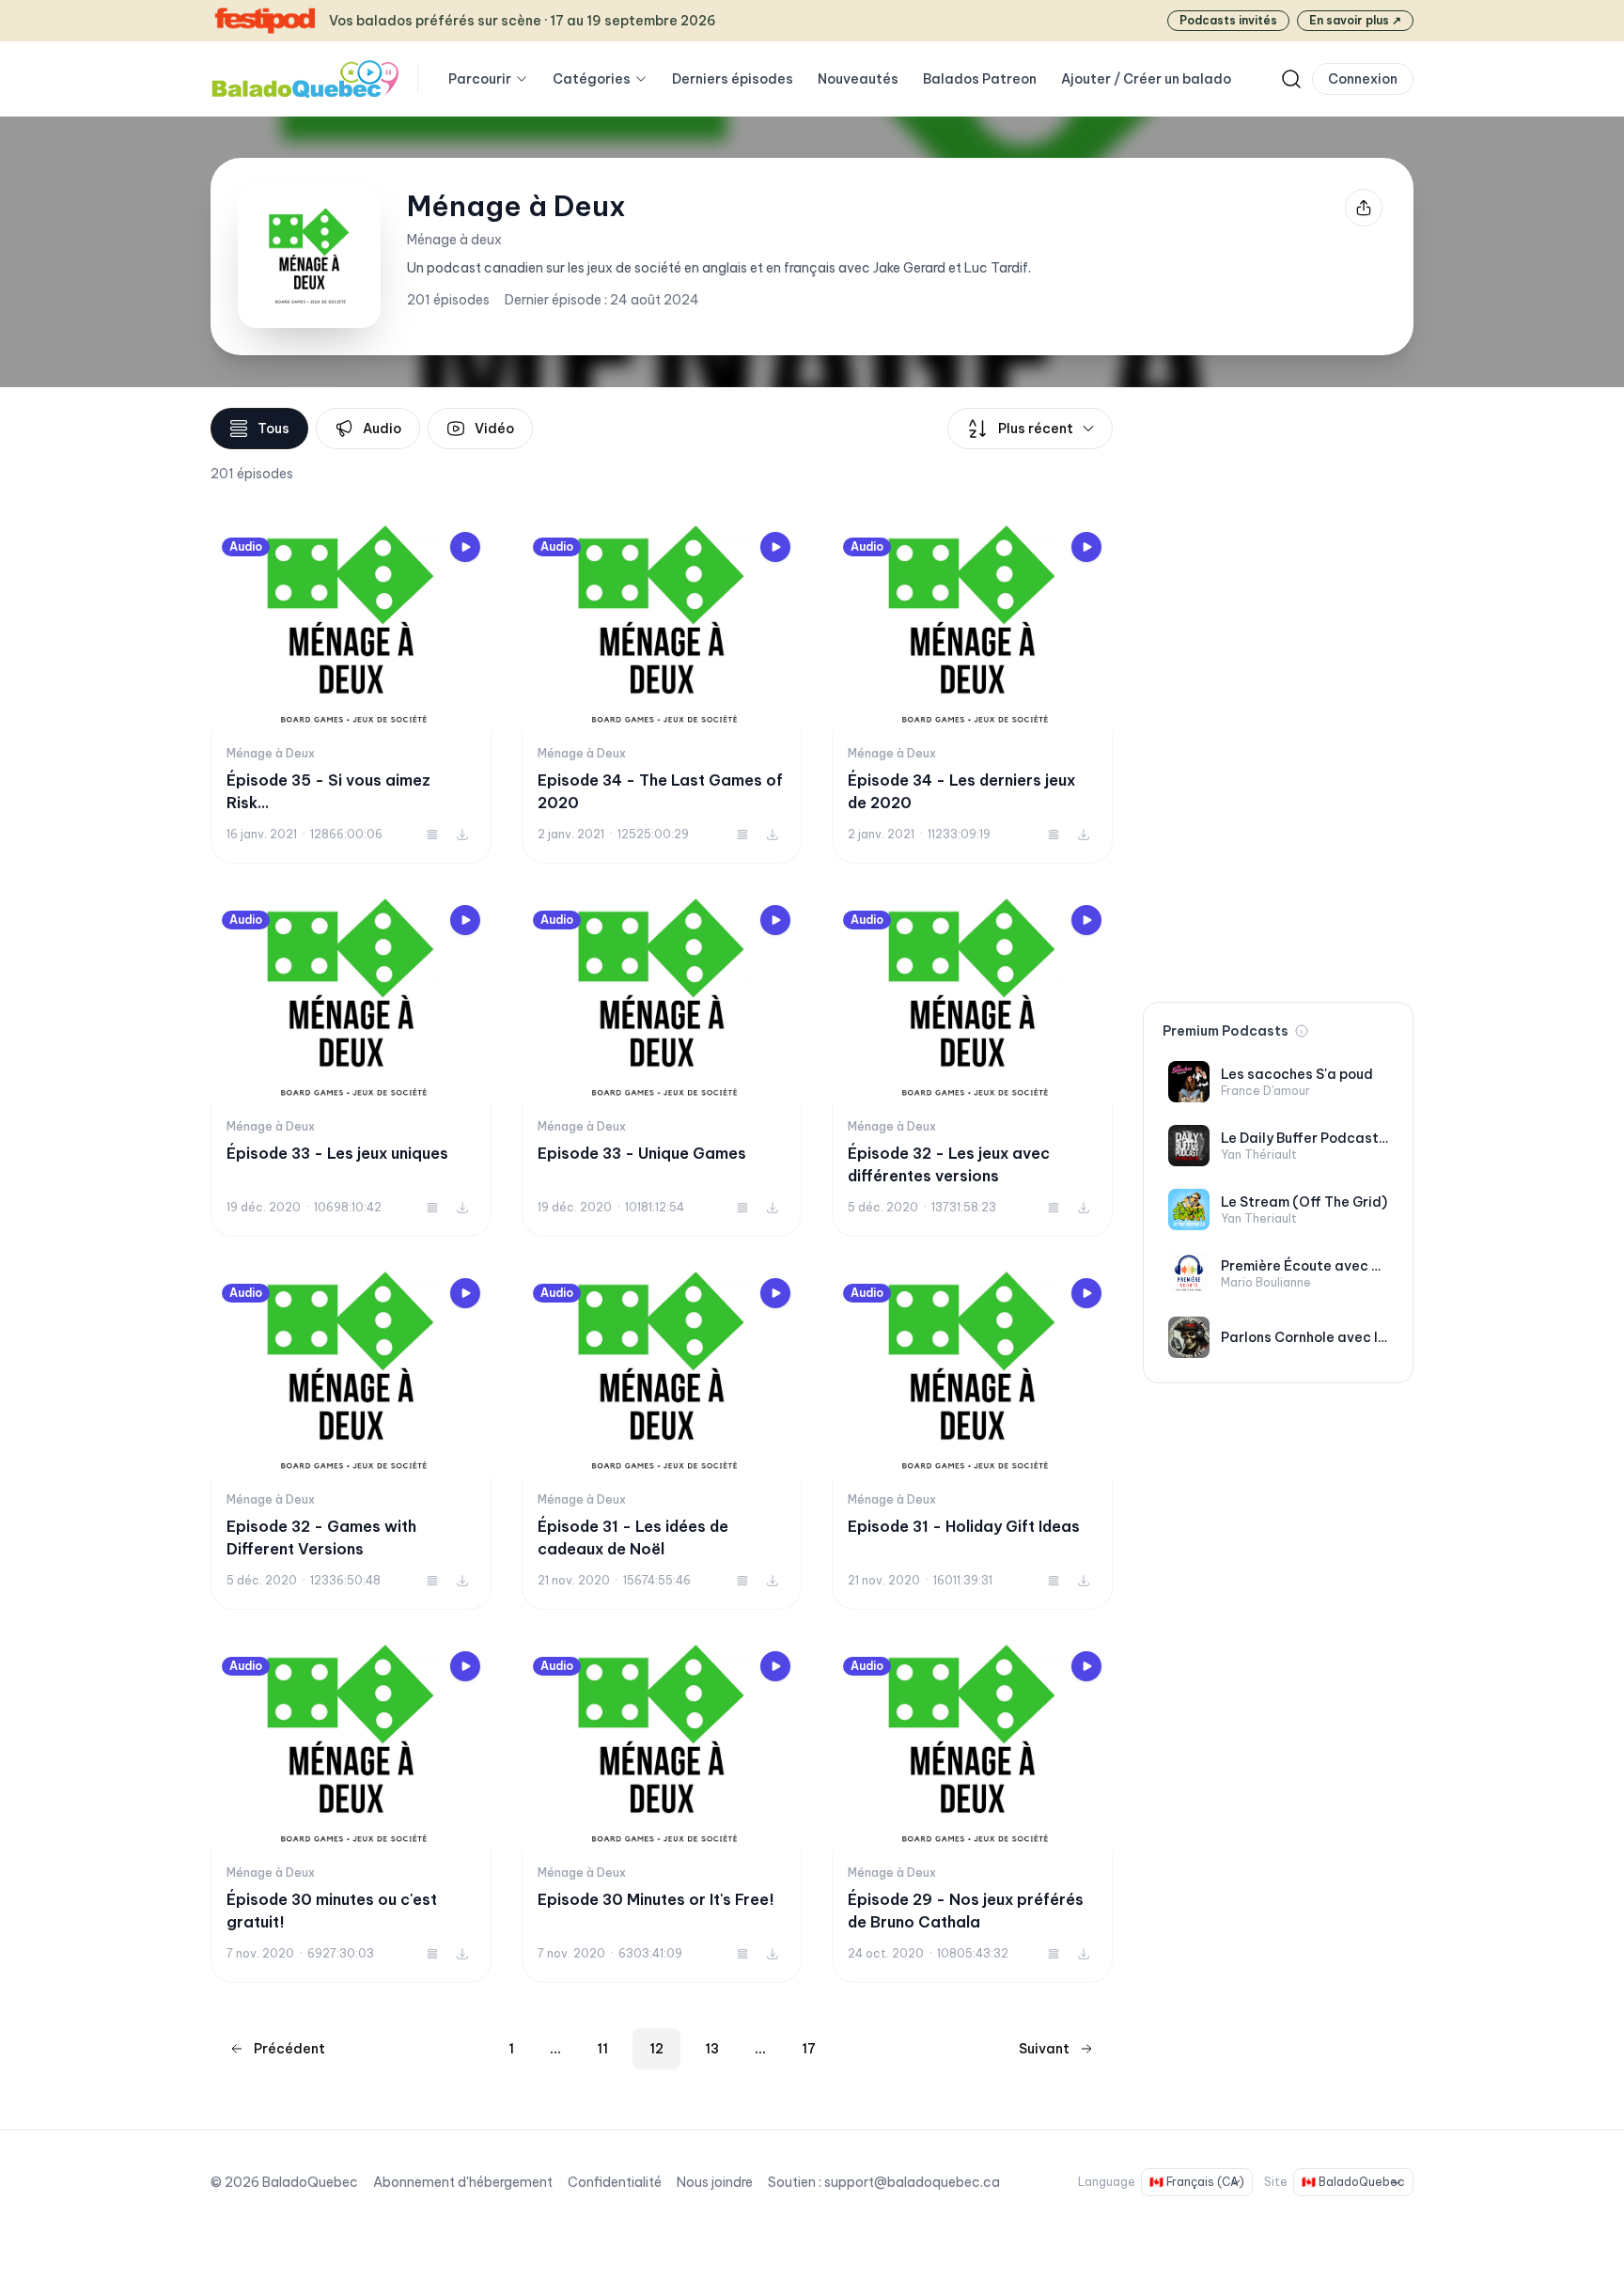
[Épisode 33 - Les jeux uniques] (351, 1065)
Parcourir (480, 79)
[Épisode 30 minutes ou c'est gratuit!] (351, 1811)
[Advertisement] (1278, 690)
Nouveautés (858, 79)
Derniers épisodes (733, 79)
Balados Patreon (980, 79)
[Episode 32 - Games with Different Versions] (351, 1438)
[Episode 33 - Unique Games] (662, 1065)
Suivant (1044, 2049)
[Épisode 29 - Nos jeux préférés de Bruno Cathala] (972, 1811)
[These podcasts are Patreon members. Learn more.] (1302, 1031)
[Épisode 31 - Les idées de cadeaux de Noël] (662, 1438)
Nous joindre (715, 2182)
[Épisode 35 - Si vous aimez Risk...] (351, 692)
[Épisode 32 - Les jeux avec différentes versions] (972, 1065)
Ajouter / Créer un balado (1146, 79)
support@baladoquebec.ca (912, 2182)
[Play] (465, 547)
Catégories (592, 79)
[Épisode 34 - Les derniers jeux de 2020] (972, 692)
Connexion (1363, 79)
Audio (382, 429)
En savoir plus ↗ (1355, 20)
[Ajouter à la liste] (432, 835)
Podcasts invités (1228, 20)
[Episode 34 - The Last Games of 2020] (662, 692)
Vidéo (494, 429)
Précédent (289, 2049)
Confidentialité (615, 2182)
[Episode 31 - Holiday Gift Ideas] (972, 1438)
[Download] (462, 835)
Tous (273, 429)
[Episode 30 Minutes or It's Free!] (662, 1811)
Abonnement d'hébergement (463, 2182)
